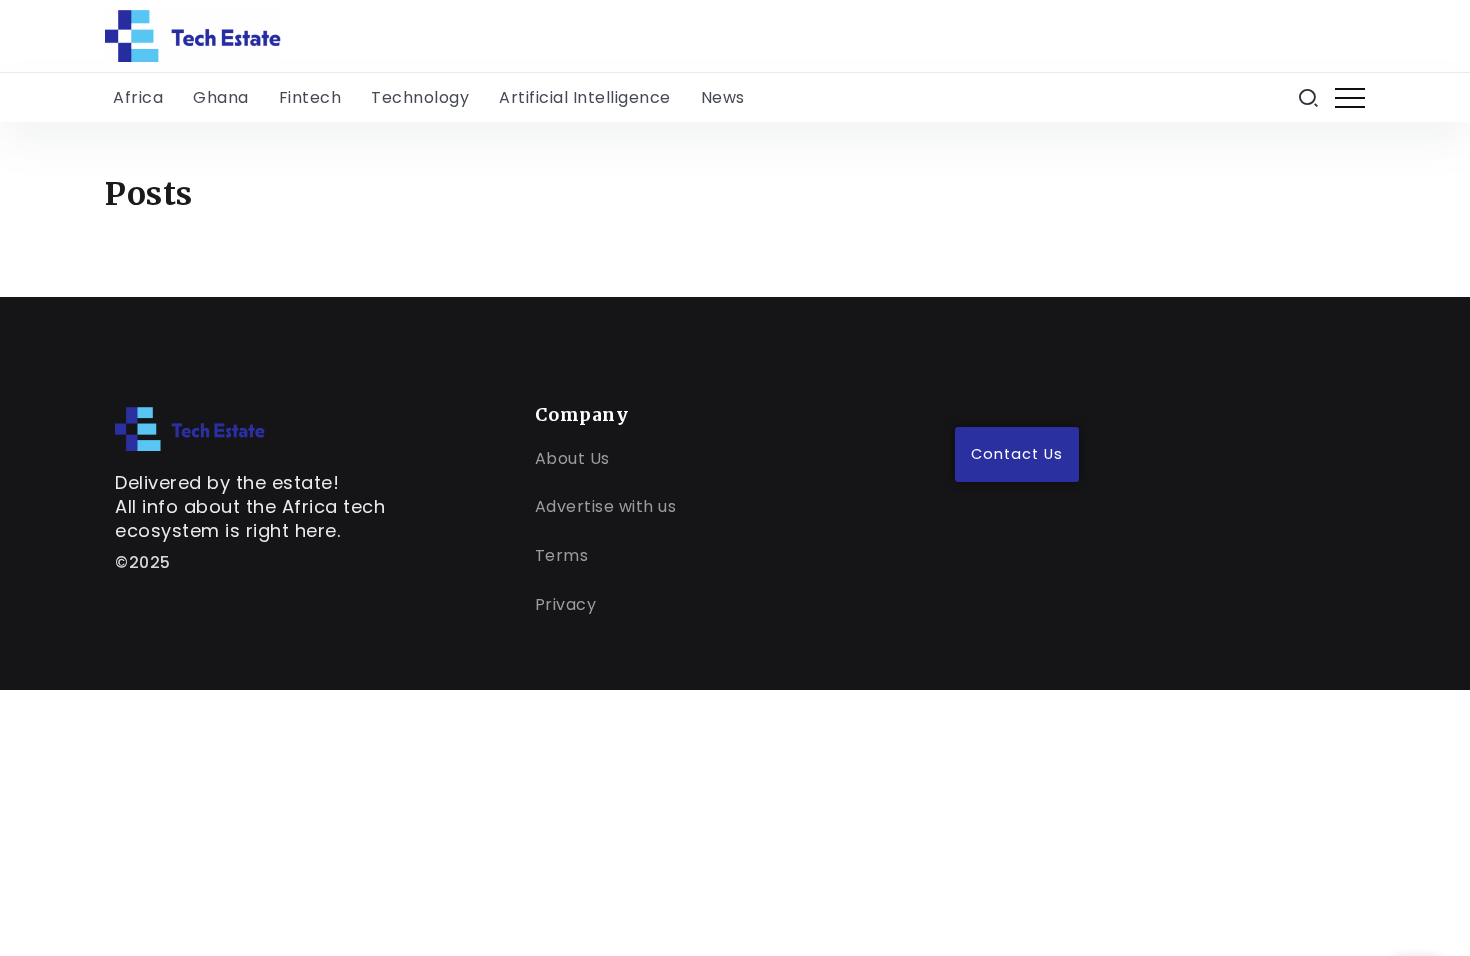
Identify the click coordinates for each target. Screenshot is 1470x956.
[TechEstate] (190, 428)
